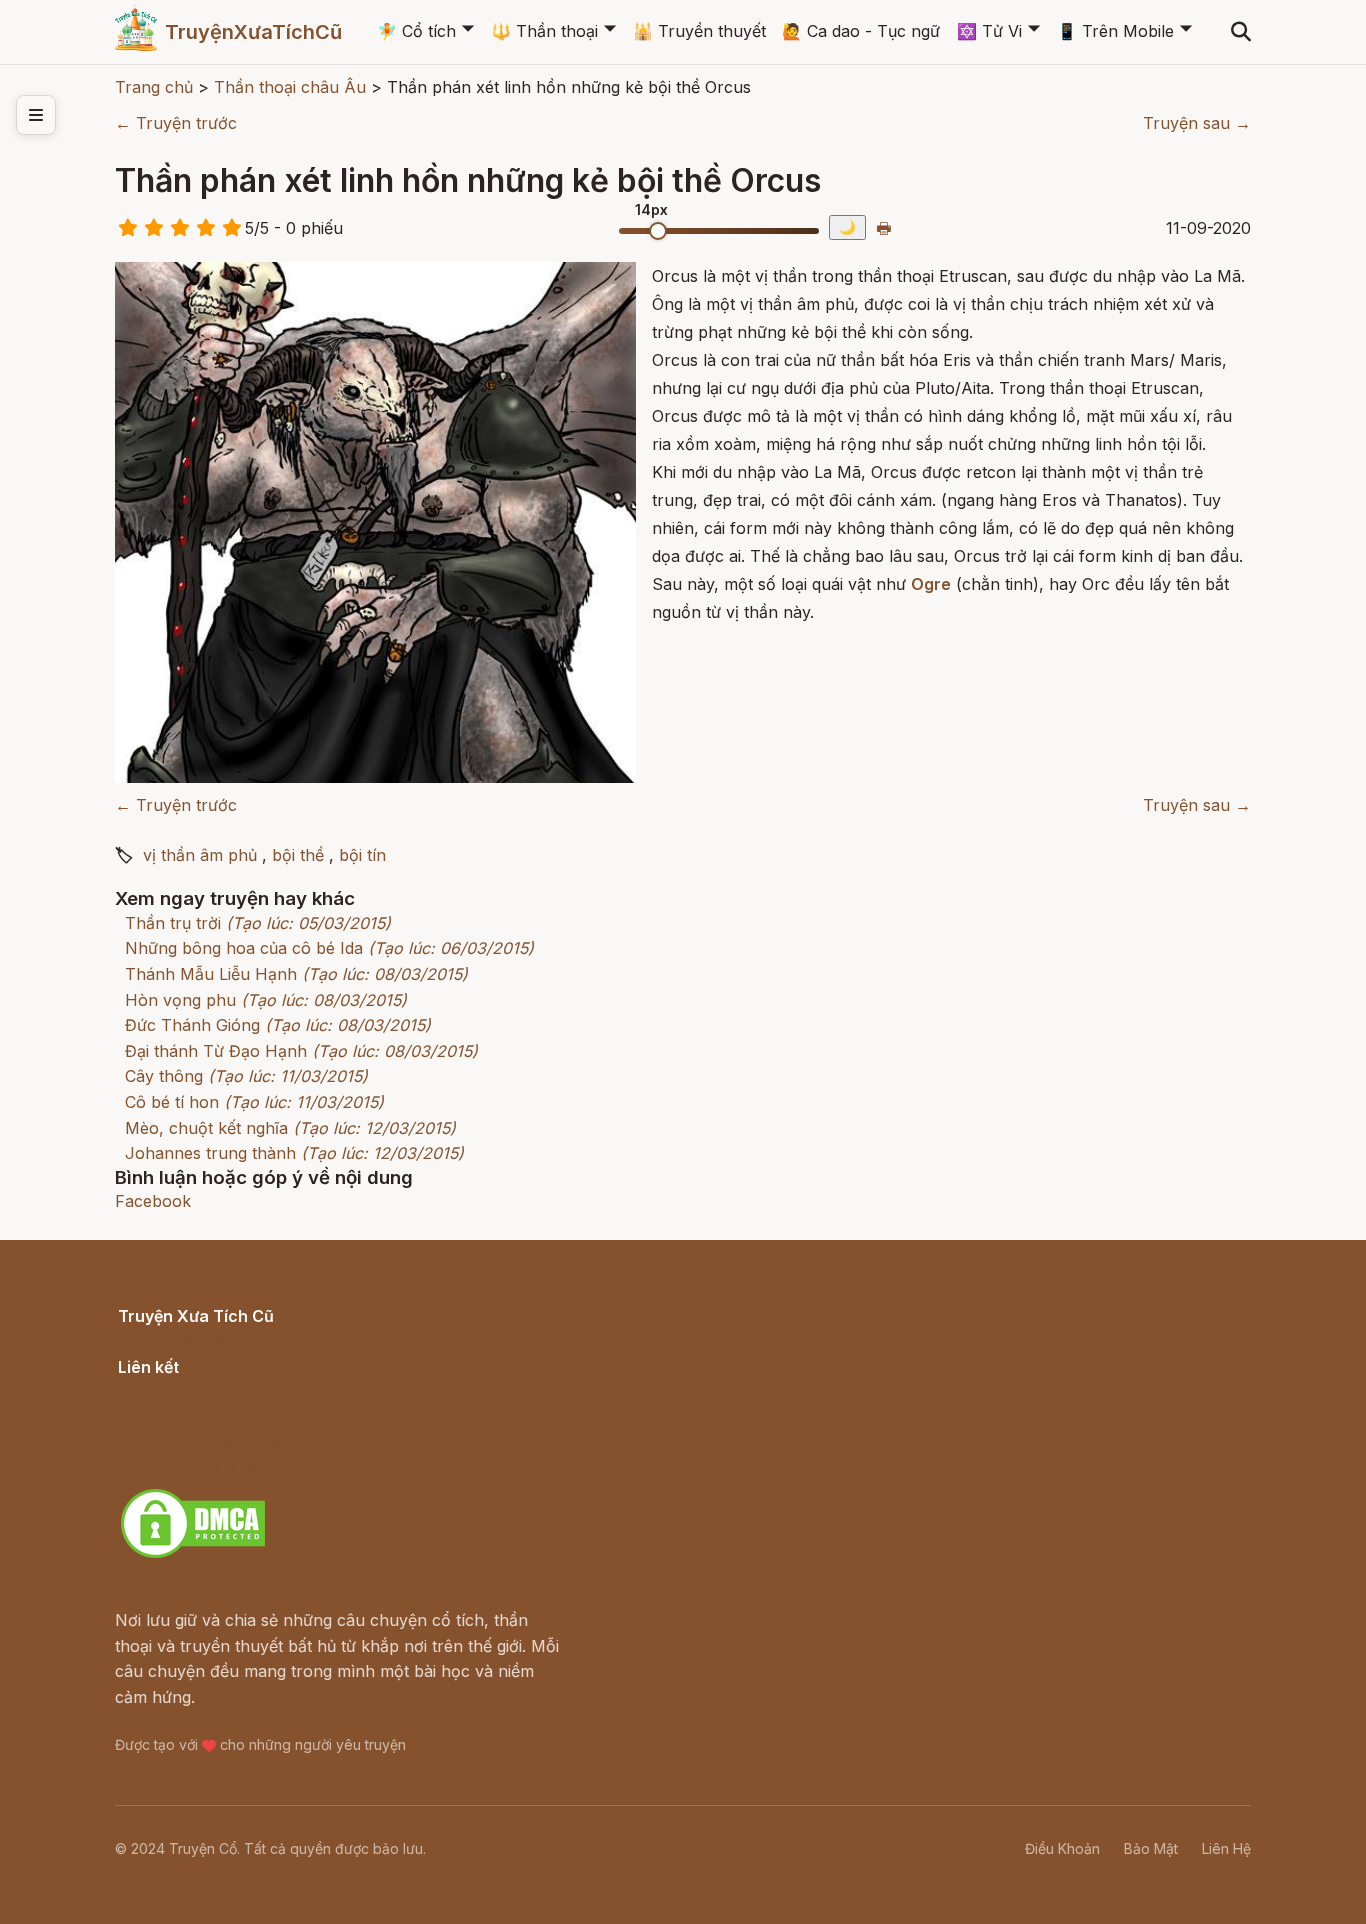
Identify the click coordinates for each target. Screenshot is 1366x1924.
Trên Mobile (1115, 31)
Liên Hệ (1226, 1848)
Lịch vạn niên (169, 1389)
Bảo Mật (1151, 1848)
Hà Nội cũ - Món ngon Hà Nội (233, 1415)
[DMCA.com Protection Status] (193, 1555)
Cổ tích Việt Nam (182, 1339)
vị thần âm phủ (200, 855)
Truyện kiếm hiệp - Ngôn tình (230, 1441)
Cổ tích (416, 31)
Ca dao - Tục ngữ (861, 31)
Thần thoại (544, 31)
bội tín (362, 855)
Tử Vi (989, 31)
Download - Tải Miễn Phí (212, 1466)
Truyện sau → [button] (1197, 123)
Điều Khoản (1062, 1848)
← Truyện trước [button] (176, 123)
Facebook (153, 1201)
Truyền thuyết (699, 31)
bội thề (298, 855)
